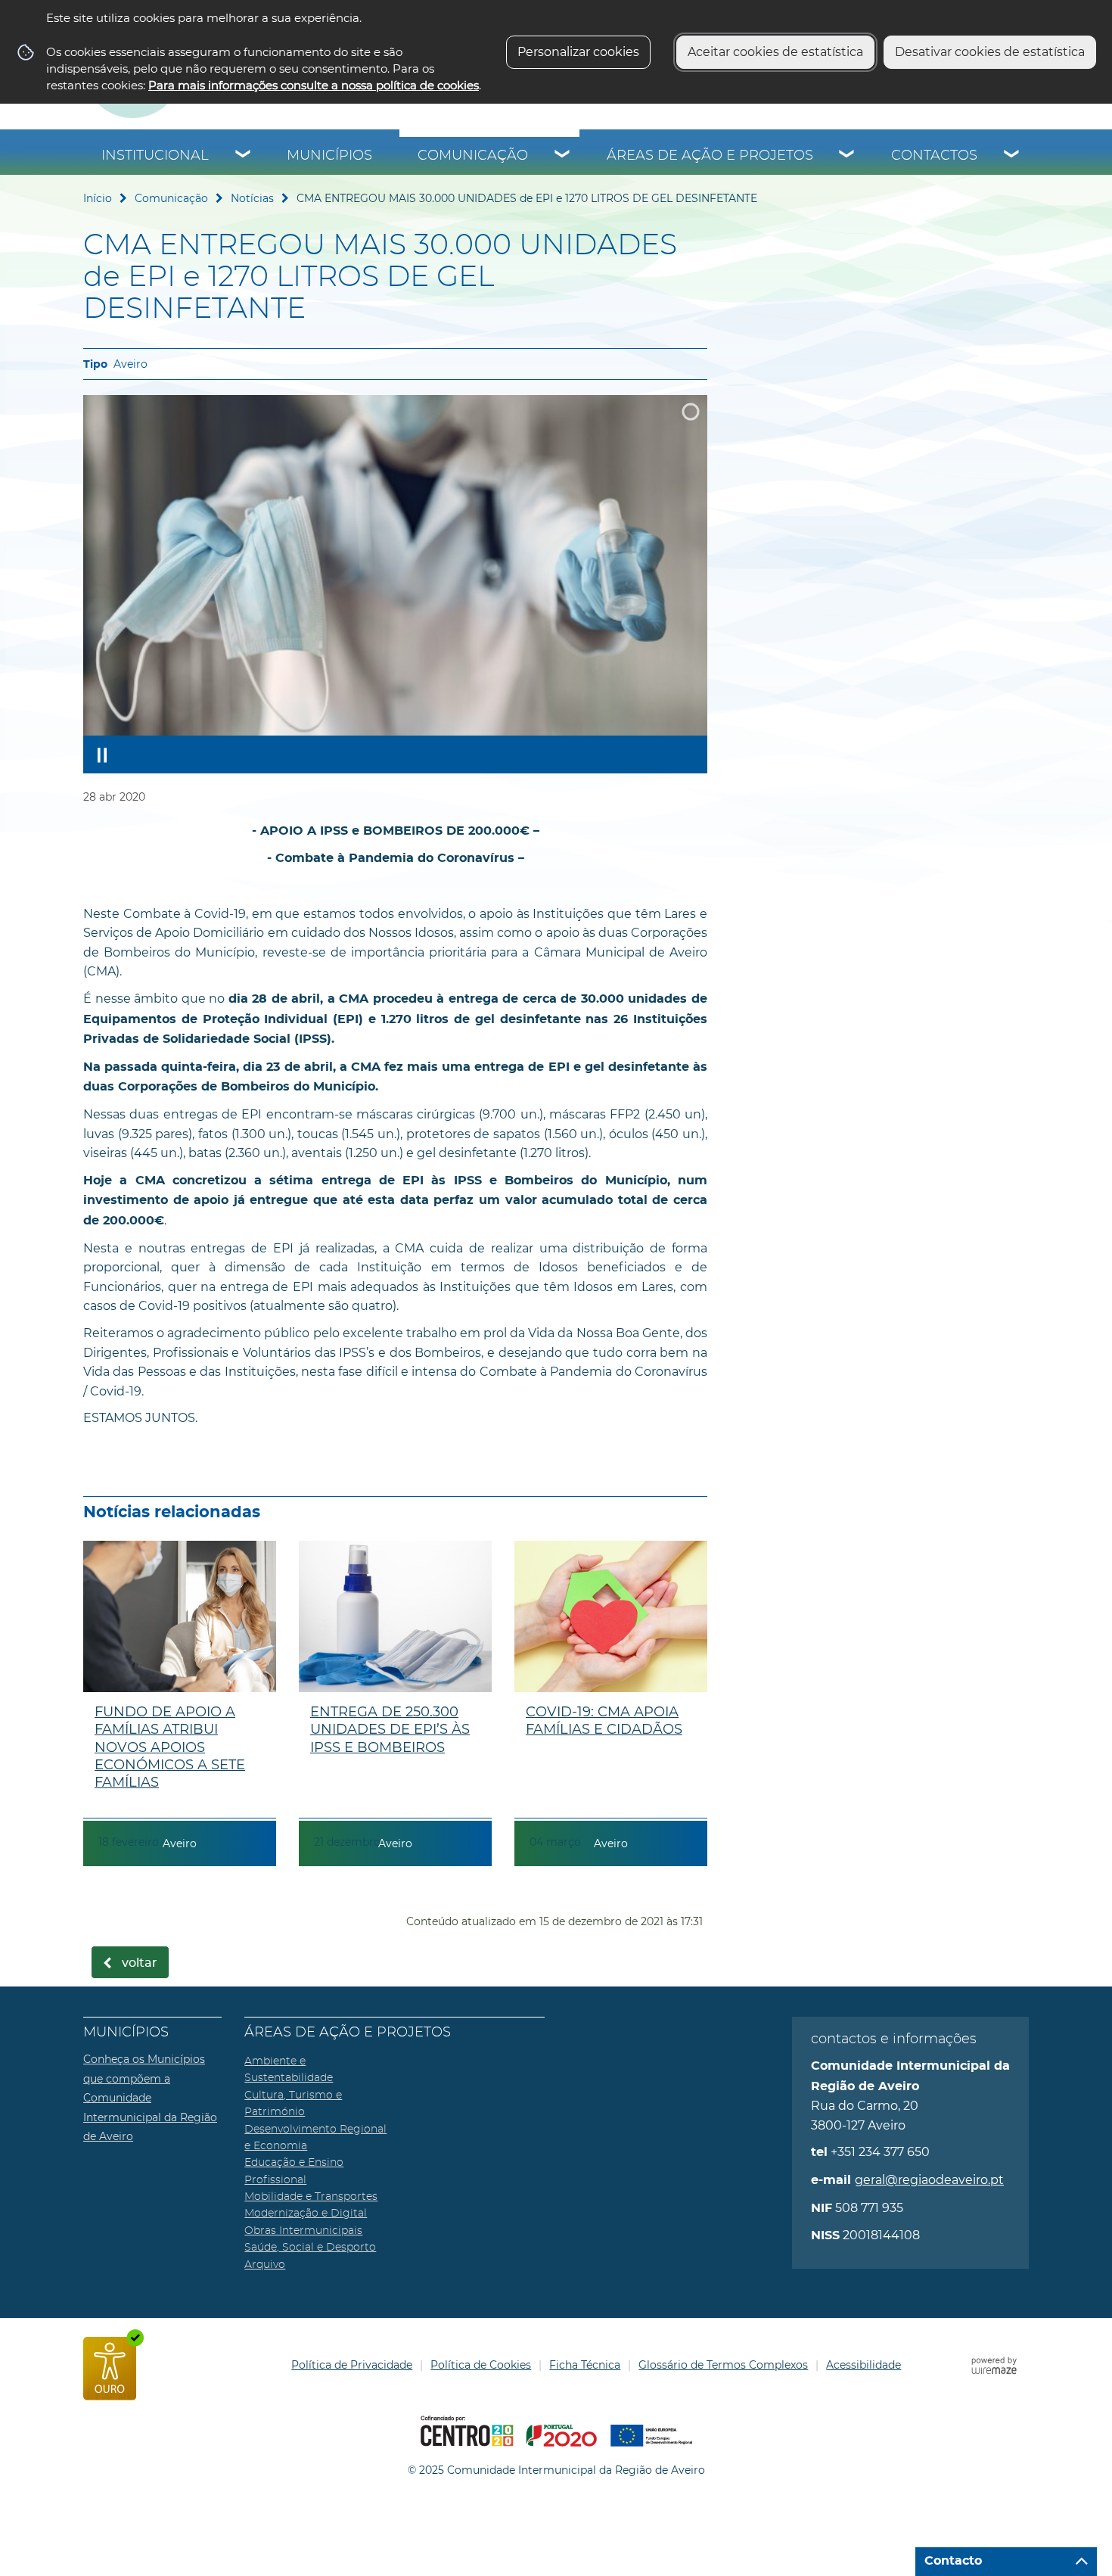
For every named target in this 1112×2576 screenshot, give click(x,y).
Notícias (252, 198)
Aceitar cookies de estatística (775, 52)
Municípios (329, 156)
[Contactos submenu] (1012, 156)
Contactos (934, 156)
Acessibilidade (864, 2365)
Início (98, 198)
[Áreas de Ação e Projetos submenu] (847, 156)
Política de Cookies (481, 2365)
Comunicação (473, 156)
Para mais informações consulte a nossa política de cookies (314, 85)
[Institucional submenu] (244, 156)
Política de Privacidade (352, 2365)
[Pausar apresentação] (102, 754)
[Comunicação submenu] (563, 156)
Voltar (140, 1963)
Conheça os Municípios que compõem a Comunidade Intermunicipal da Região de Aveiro (150, 2098)
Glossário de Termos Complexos (723, 2365)
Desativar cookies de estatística (990, 52)
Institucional (155, 156)
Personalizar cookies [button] (578, 52)
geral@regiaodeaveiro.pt (929, 2180)
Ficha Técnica (585, 2365)
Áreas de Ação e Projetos (710, 156)
